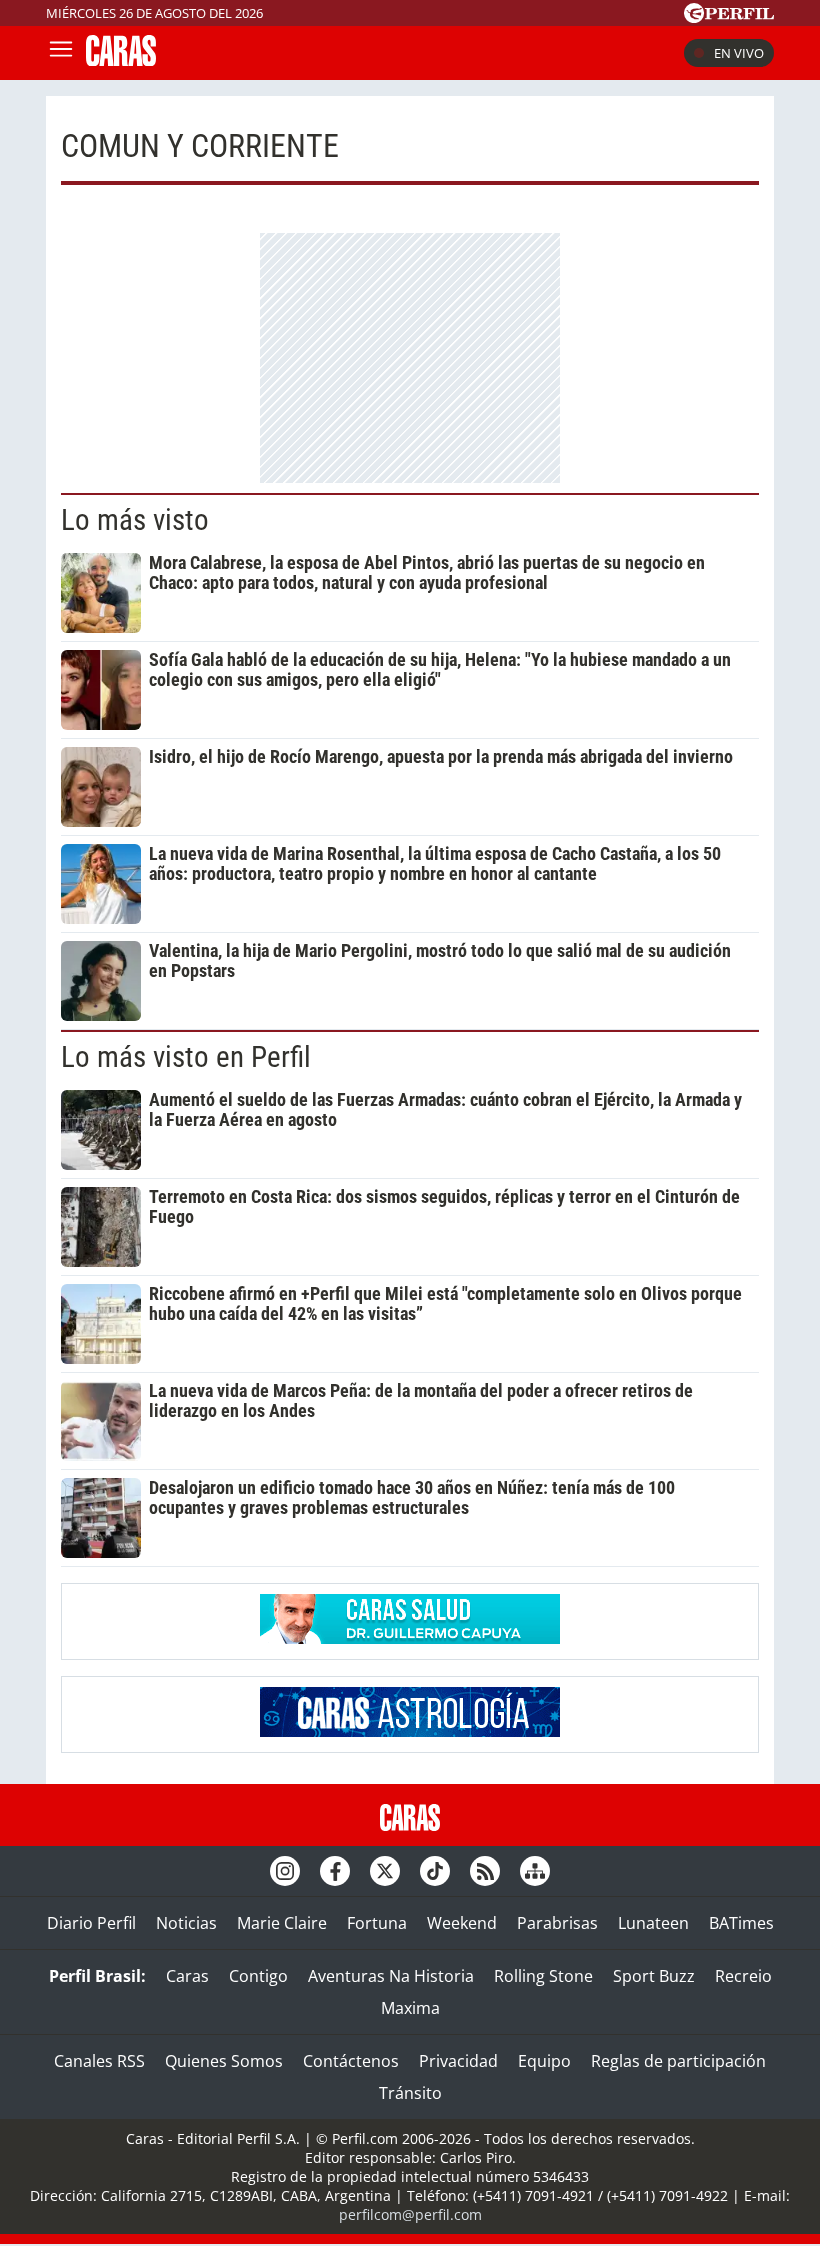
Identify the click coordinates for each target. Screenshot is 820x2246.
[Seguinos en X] (385, 1871)
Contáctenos (351, 2061)
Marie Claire (282, 1923)
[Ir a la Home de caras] (121, 60)
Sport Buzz (654, 1976)
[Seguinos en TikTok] (435, 1871)
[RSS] (485, 1871)
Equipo (544, 2061)
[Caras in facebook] (335, 1871)
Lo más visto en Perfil (186, 1057)
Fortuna (377, 1923)
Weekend (462, 1923)
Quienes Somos (224, 2061)
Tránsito (410, 2093)
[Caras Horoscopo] (410, 1731)
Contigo (258, 1976)
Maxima (410, 2008)
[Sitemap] (535, 1871)
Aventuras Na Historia (391, 1976)
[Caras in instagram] (285, 1871)
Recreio (743, 1976)
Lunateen (653, 1923)
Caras (187, 1976)
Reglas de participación (678, 2061)
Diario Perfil (91, 1923)
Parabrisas (557, 1923)
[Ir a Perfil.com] (729, 17)
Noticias (186, 1923)
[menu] (61, 53)
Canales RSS (99, 2061)
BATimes (741, 1923)
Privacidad (458, 2061)
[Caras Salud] (410, 1638)
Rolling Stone (543, 1976)
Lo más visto (135, 520)
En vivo (739, 53)
